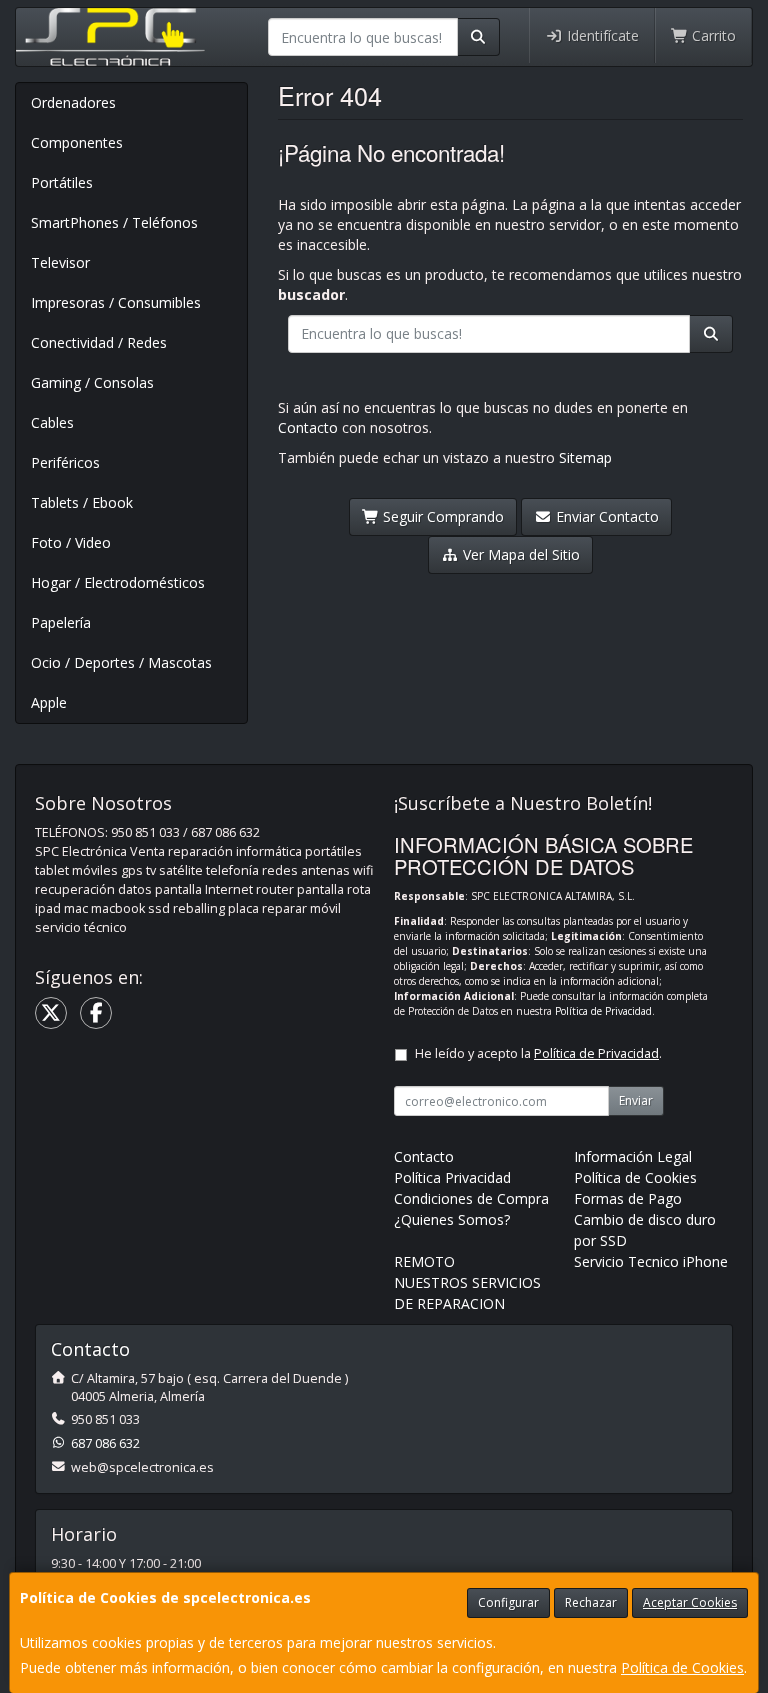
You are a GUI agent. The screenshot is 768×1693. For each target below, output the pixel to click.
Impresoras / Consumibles (116, 302)
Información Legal (633, 1156)
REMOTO (424, 1261)
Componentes (77, 142)
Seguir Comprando (441, 516)
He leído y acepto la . (538, 1053)
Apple (49, 702)
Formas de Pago (628, 1198)
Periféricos (65, 462)
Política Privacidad (452, 1177)
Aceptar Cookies (690, 1602)
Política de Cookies (682, 1667)
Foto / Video (71, 542)
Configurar (508, 1602)
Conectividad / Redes (99, 342)
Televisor (60, 262)
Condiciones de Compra (471, 1198)
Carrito (712, 35)
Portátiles (62, 182)
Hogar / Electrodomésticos (118, 582)
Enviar (636, 1100)
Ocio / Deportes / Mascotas (121, 662)
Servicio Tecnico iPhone (651, 1261)
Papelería (61, 622)
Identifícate (601, 35)
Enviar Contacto (605, 516)
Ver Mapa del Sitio (519, 554)
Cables (52, 422)
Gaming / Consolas (92, 382)
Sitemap (585, 457)
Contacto (308, 427)
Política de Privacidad (603, 1011)
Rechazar (591, 1602)
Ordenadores (73, 102)
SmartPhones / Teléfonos (114, 222)
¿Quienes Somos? (452, 1219)
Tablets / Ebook (82, 502)
